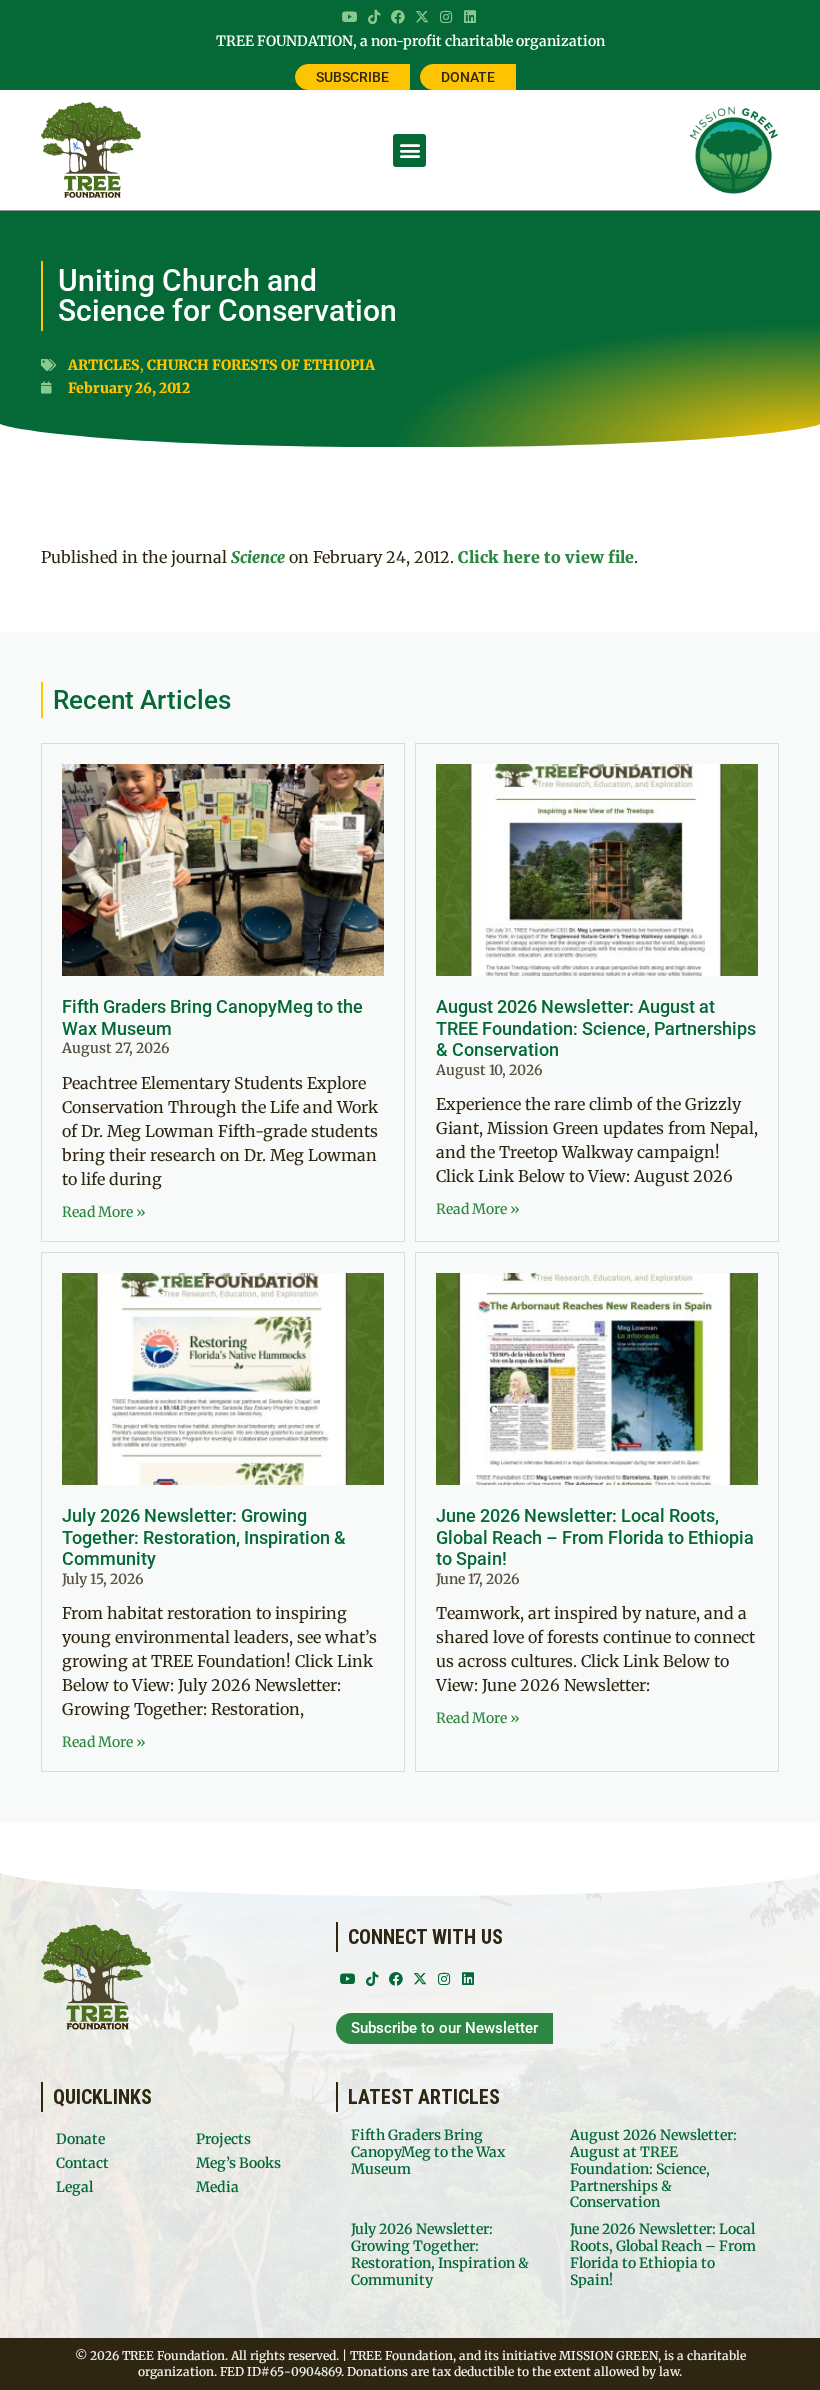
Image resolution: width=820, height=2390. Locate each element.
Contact (82, 2163)
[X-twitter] (422, 17)
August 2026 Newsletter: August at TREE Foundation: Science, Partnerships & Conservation (596, 1028)
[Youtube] (350, 17)
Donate (80, 2139)
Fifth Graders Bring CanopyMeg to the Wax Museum (428, 2152)
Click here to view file (546, 557)
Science (258, 557)
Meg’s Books (238, 2163)
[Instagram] (446, 17)
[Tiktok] (374, 17)
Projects (223, 2139)
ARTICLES (104, 365)
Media (217, 2187)
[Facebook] (398, 17)
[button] (409, 150)
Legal (74, 2187)
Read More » (104, 1212)
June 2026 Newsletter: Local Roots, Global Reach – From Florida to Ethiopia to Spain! (595, 1537)
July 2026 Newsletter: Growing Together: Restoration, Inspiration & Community (204, 1537)
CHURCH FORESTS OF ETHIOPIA (261, 365)
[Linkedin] (470, 17)
